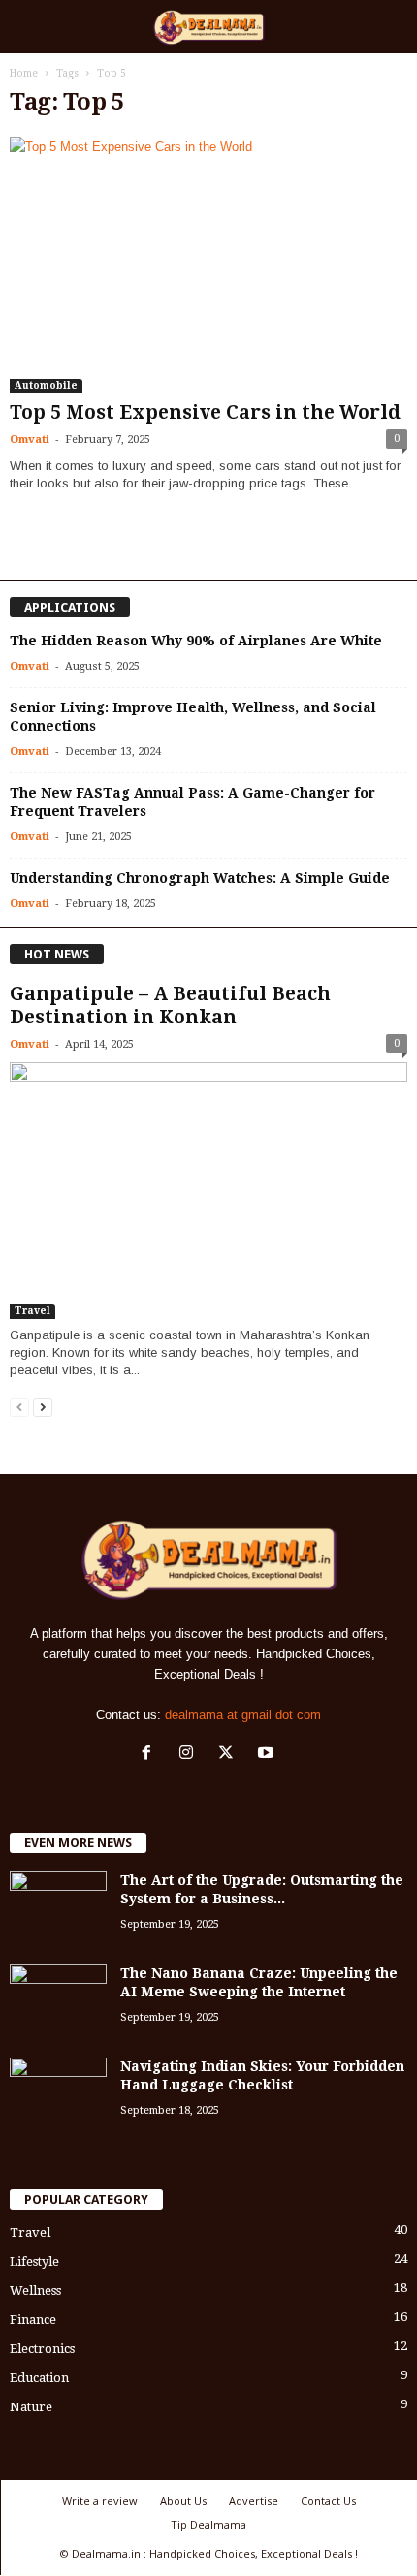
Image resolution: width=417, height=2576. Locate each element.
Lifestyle (34, 2262)
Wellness (35, 2291)
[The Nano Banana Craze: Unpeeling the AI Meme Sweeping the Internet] (58, 2001)
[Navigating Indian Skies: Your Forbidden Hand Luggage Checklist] (58, 2094)
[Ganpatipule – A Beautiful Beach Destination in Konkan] (208, 1191)
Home (24, 73)
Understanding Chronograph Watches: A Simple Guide (200, 878)
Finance (33, 2320)
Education (39, 2378)
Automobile (46, 385)
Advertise (254, 2501)
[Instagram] (191, 1755)
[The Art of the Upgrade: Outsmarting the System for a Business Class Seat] (58, 1908)
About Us (183, 2501)
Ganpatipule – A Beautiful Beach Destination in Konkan (170, 1005)
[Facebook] (151, 1755)
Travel (32, 1311)
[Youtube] (268, 1755)
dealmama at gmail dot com (243, 1715)
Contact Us (328, 2501)
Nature (31, 2407)
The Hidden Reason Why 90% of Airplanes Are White (196, 641)
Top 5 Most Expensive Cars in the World (205, 412)
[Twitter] (230, 1755)
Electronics (42, 2349)
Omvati (30, 440)
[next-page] (43, 1407)
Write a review (100, 2501)
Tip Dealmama (208, 2524)
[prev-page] (19, 1407)
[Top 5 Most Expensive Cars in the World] (208, 265)
